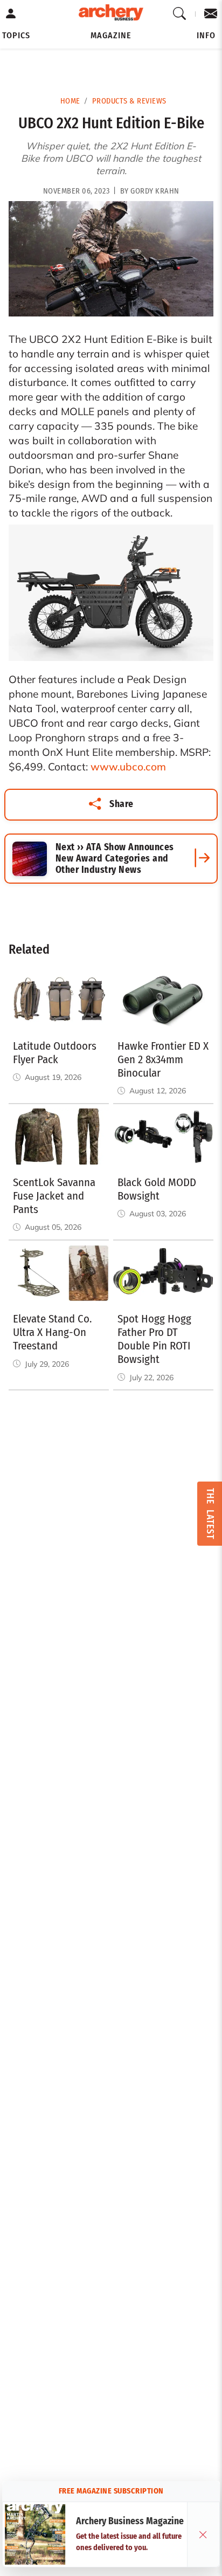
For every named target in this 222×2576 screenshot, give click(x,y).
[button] (16, 36)
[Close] (203, 2534)
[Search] (180, 14)
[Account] (11, 14)
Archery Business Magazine (130, 2521)
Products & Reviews (129, 101)
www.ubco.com (128, 767)
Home (70, 101)
